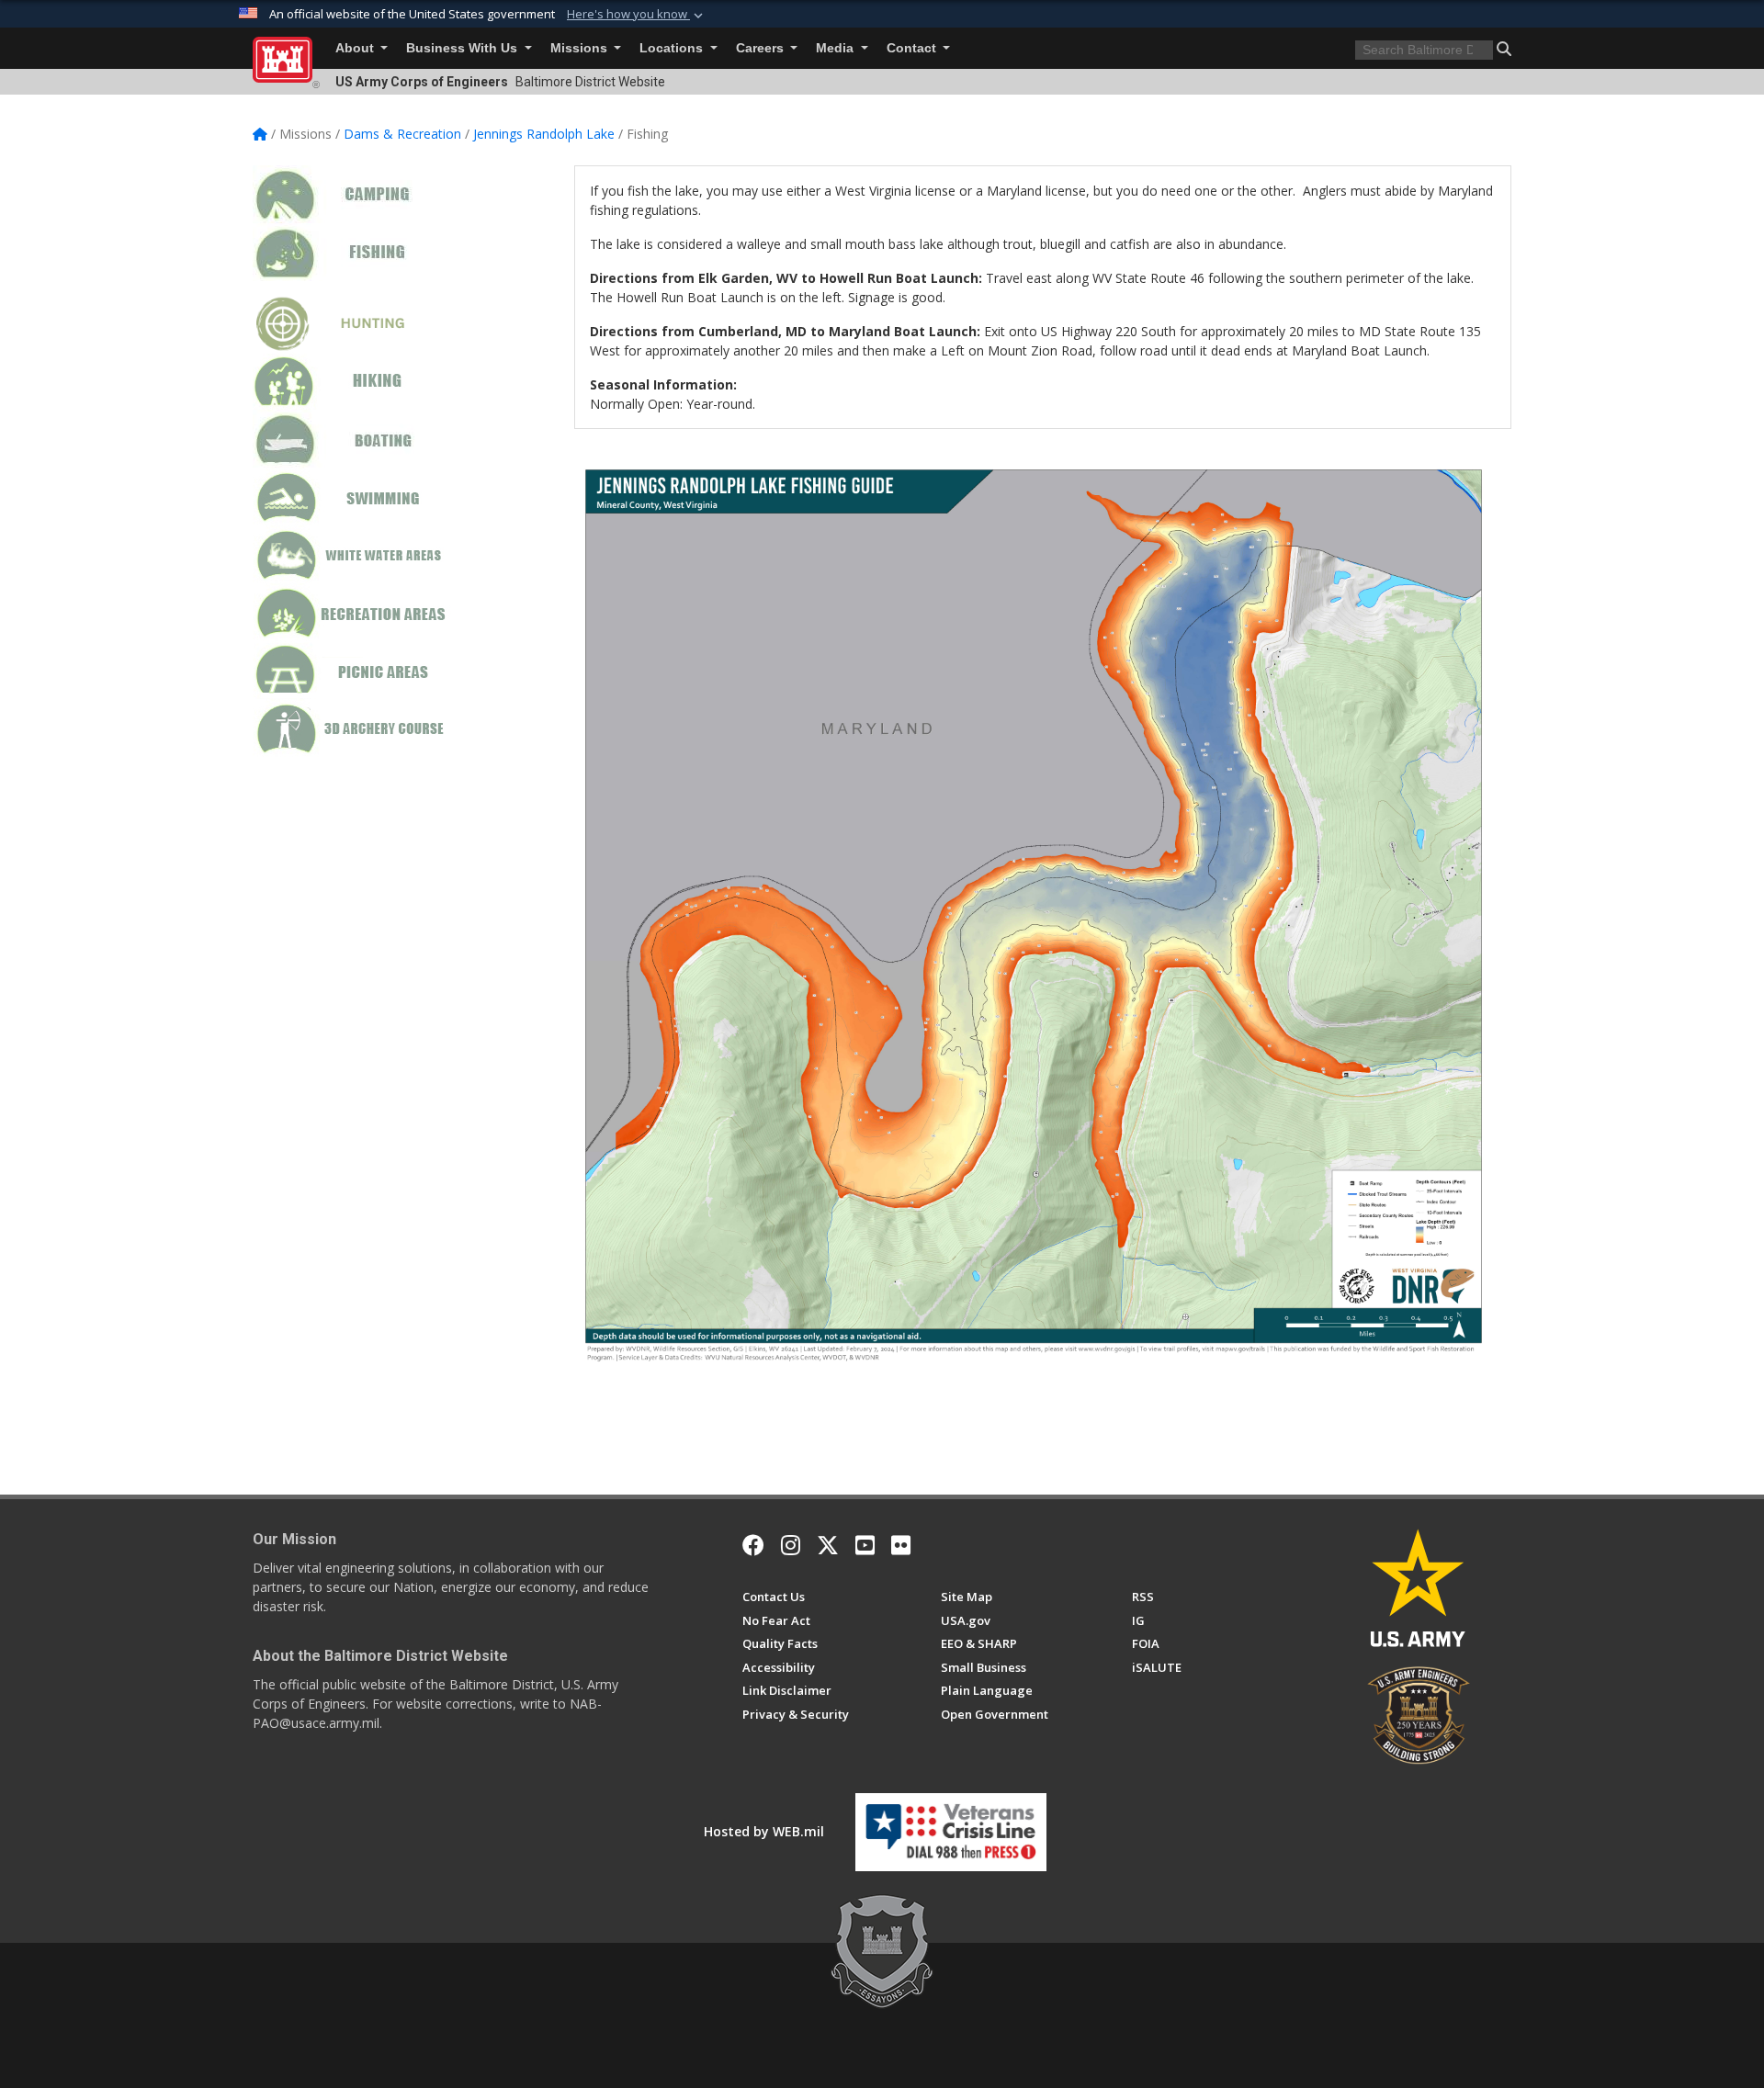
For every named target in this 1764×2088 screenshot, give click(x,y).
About (356, 48)
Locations (673, 48)
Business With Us (464, 48)
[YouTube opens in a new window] (865, 1545)
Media (837, 48)
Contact (913, 48)
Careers (762, 48)
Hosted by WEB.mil (764, 1831)
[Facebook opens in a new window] (753, 1545)
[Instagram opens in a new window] (791, 1545)
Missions (581, 48)
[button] (637, 15)
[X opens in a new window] (828, 1545)
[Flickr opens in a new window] (901, 1545)
